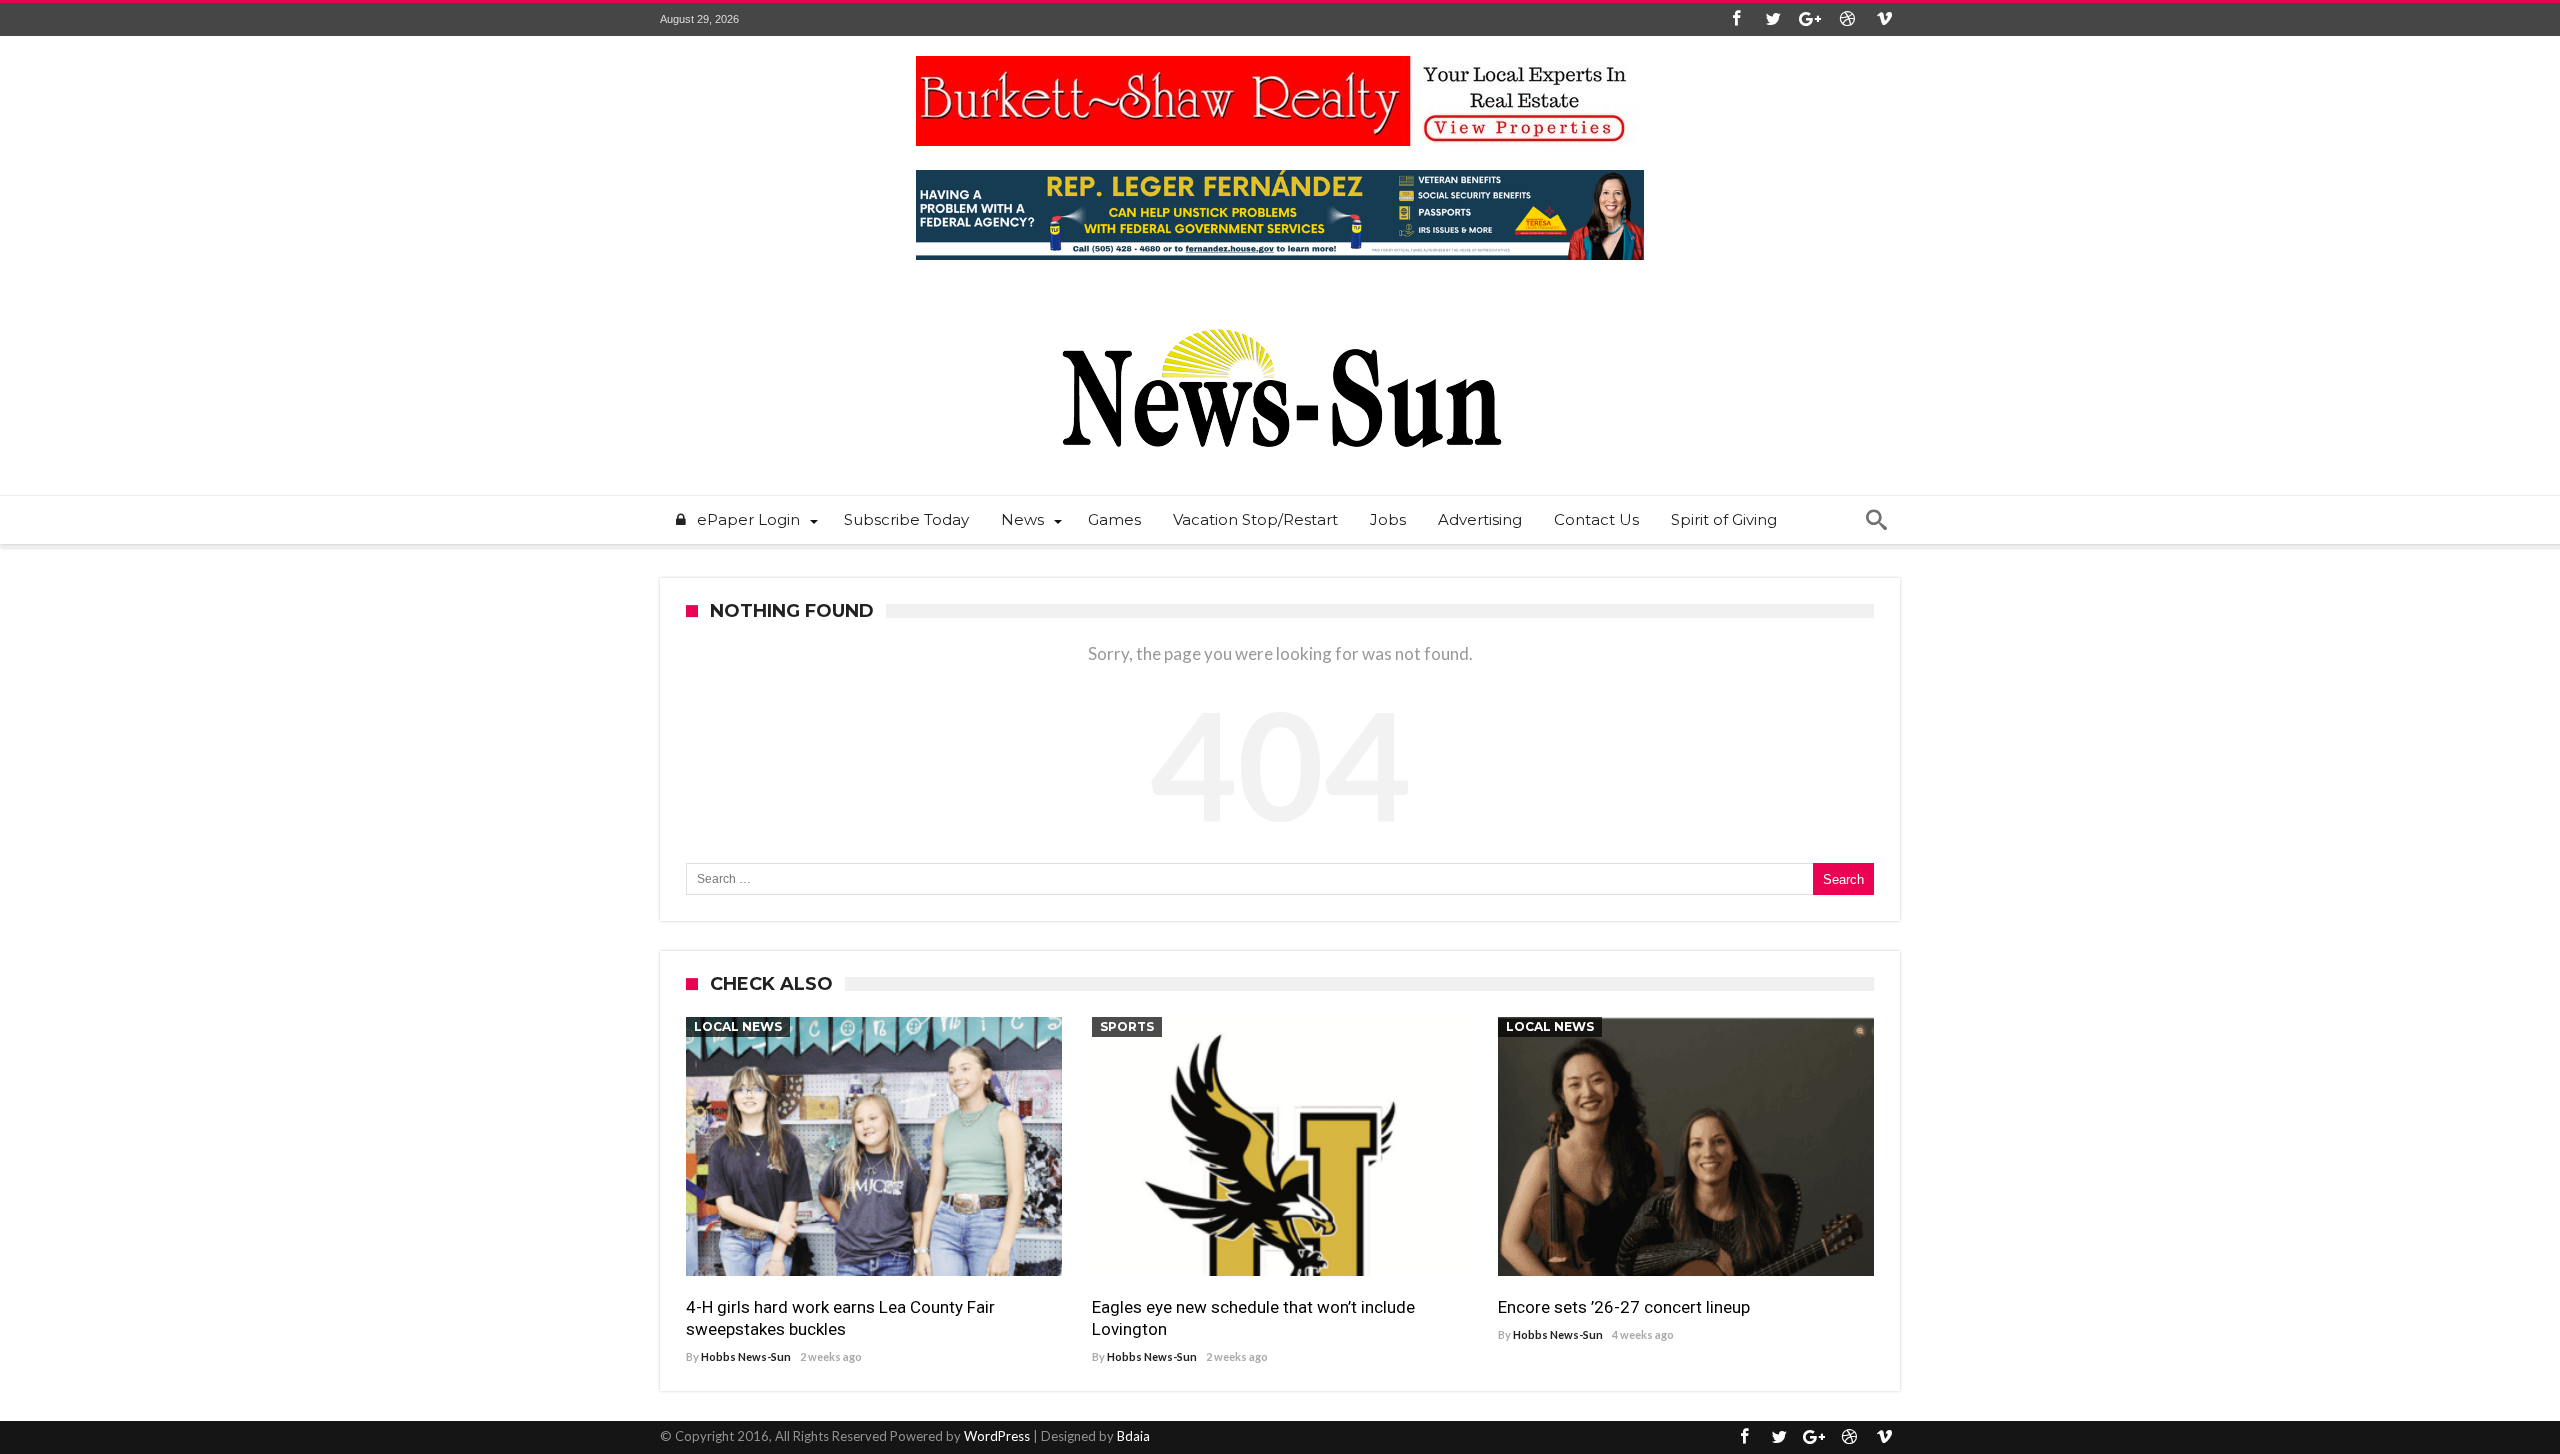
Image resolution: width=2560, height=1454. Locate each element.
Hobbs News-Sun (746, 1356)
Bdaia (1133, 1436)
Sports (1127, 1026)
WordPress (997, 1436)
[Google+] (1810, 19)
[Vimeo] (1884, 19)
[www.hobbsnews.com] (1280, 314)
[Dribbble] (1847, 19)
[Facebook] (1736, 19)
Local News (738, 1026)
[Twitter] (1773, 19)
